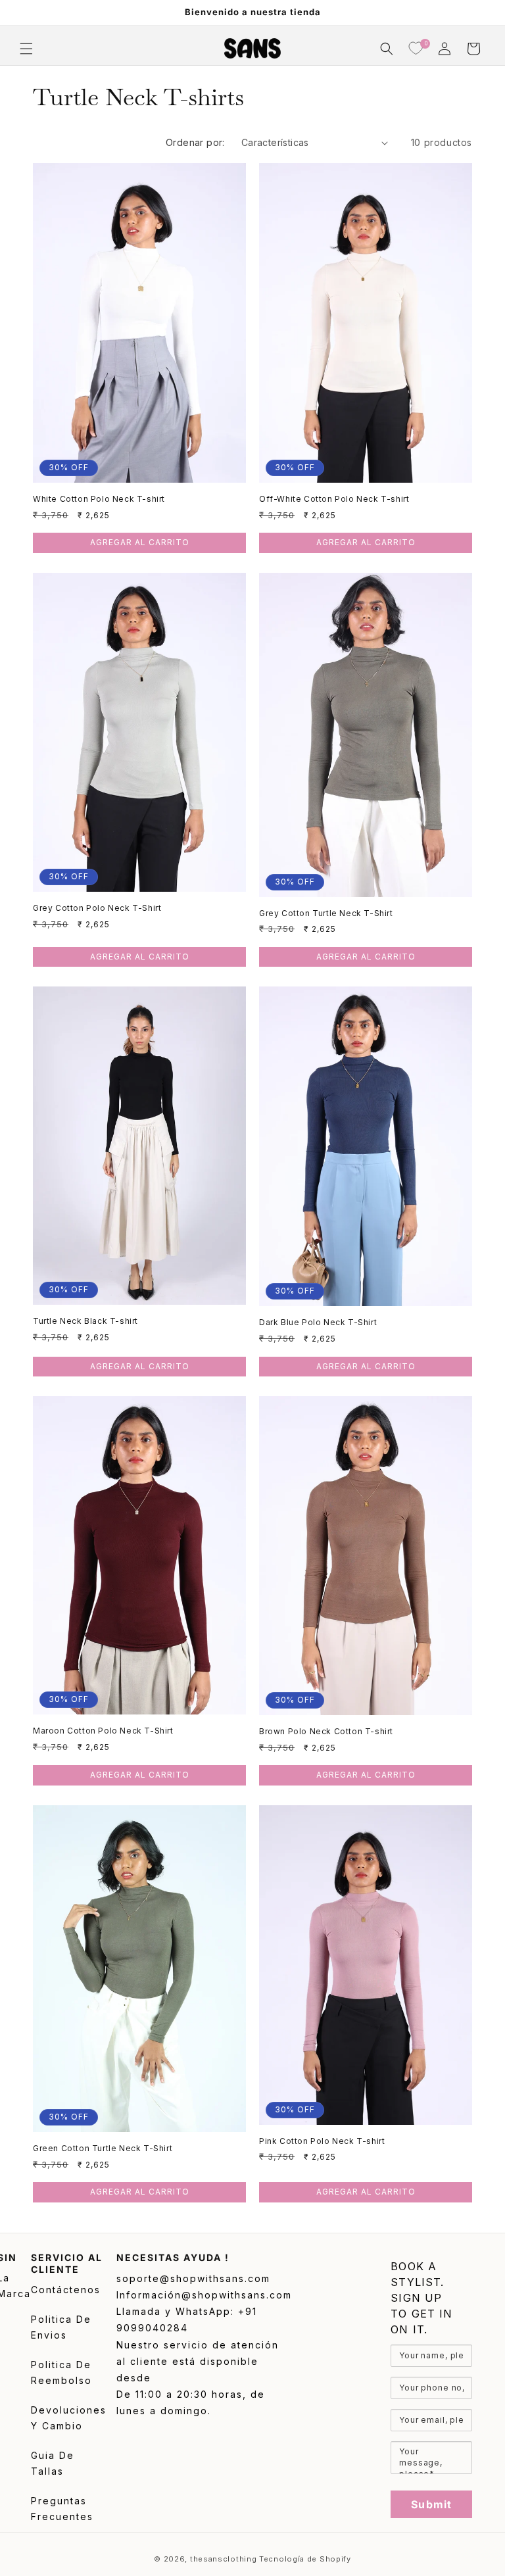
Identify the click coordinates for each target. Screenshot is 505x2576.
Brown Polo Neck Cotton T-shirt (326, 1731)
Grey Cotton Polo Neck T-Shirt (97, 908)
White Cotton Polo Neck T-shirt (99, 499)
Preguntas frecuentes (62, 2509)
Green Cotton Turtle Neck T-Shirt (103, 2148)
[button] (26, 49)
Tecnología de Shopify (305, 2559)
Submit (431, 2504)
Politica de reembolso (61, 2373)
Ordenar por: (195, 142)
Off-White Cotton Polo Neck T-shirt (334, 499)
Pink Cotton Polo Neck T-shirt (322, 2141)
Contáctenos (66, 2290)
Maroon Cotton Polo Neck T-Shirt (103, 1731)
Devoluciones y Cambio (69, 2418)
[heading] (431, 2298)
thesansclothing (224, 2559)
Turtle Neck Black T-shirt (85, 1321)
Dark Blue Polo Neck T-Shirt (318, 1322)
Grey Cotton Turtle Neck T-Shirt (326, 913)
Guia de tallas (53, 2464)
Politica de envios (61, 2327)
